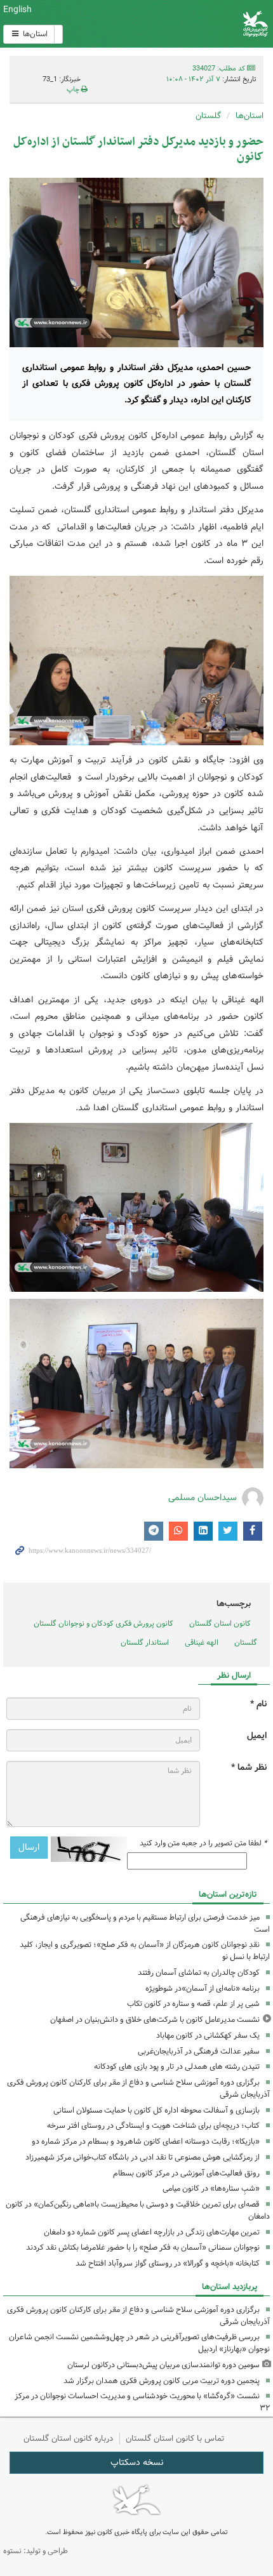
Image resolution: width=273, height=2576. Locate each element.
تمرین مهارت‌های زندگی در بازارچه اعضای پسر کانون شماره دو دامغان (152, 2232)
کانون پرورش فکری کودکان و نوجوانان (182, 24)
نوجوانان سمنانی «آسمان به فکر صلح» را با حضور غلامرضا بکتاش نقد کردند (143, 2247)
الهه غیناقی (202, 1643)
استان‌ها (34, 34)
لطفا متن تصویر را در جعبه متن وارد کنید (203, 1843)
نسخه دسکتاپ (137, 2462)
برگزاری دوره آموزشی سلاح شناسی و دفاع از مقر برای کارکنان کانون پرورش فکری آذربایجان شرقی (138, 2088)
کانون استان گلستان (220, 1623)
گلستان (208, 116)
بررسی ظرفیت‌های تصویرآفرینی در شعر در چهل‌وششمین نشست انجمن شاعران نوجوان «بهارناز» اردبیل (139, 2343)
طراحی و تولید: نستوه (36, 2551)
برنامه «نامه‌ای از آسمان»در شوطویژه (203, 1988)
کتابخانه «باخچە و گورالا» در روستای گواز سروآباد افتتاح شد (168, 2263)
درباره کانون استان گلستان (68, 2439)
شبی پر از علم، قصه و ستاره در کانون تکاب (193, 2004)
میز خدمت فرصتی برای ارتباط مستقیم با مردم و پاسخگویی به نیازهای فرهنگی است (145, 1923)
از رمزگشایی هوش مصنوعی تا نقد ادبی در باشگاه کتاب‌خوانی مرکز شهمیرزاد (143, 2157)
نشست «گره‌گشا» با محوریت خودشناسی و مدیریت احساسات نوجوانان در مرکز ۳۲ (142, 2402)
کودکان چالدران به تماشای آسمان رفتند (199, 1973)
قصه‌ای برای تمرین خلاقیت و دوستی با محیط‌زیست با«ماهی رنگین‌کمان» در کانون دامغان (138, 2210)
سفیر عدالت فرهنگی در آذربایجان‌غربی (199, 2051)
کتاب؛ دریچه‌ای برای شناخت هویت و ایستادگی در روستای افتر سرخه (153, 2126)
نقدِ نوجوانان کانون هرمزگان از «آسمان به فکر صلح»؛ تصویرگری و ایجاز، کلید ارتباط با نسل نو (145, 1951)
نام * (258, 1704)
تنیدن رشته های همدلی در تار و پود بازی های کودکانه (177, 2067)
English (17, 10)
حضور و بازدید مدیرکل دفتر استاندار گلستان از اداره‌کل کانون (138, 149)
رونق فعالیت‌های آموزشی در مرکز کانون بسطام (186, 2173)
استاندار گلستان (145, 1643)
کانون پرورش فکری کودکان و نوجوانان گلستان (103, 1623)
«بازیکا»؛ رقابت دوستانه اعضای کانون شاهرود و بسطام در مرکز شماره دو (146, 2141)
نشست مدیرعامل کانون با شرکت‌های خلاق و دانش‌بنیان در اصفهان (155, 2020)
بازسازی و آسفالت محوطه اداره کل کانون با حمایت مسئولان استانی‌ (156, 2110)
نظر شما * (249, 1768)
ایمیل (257, 1736)
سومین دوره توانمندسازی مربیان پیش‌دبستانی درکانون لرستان (163, 2365)
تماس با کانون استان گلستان (175, 2439)
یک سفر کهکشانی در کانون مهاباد (208, 2035)
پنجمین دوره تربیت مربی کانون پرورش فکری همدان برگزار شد (162, 2381)
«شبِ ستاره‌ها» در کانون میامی (211, 2188)
